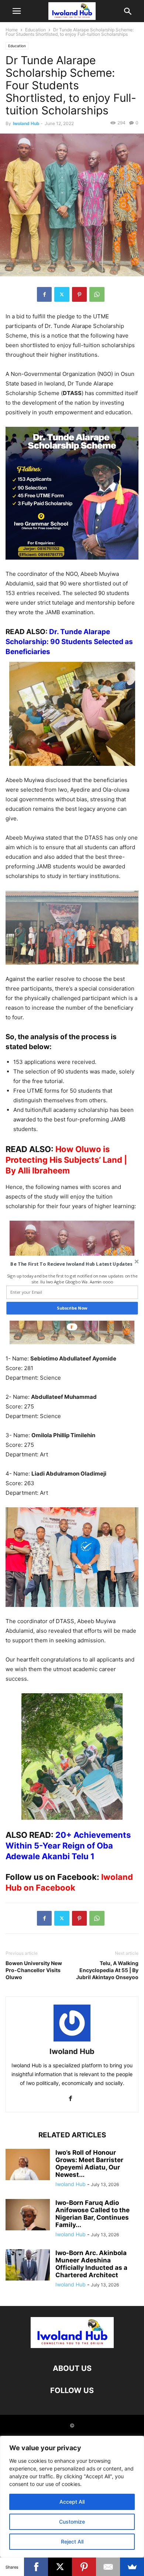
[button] (71, 1264)
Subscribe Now (72, 1308)
